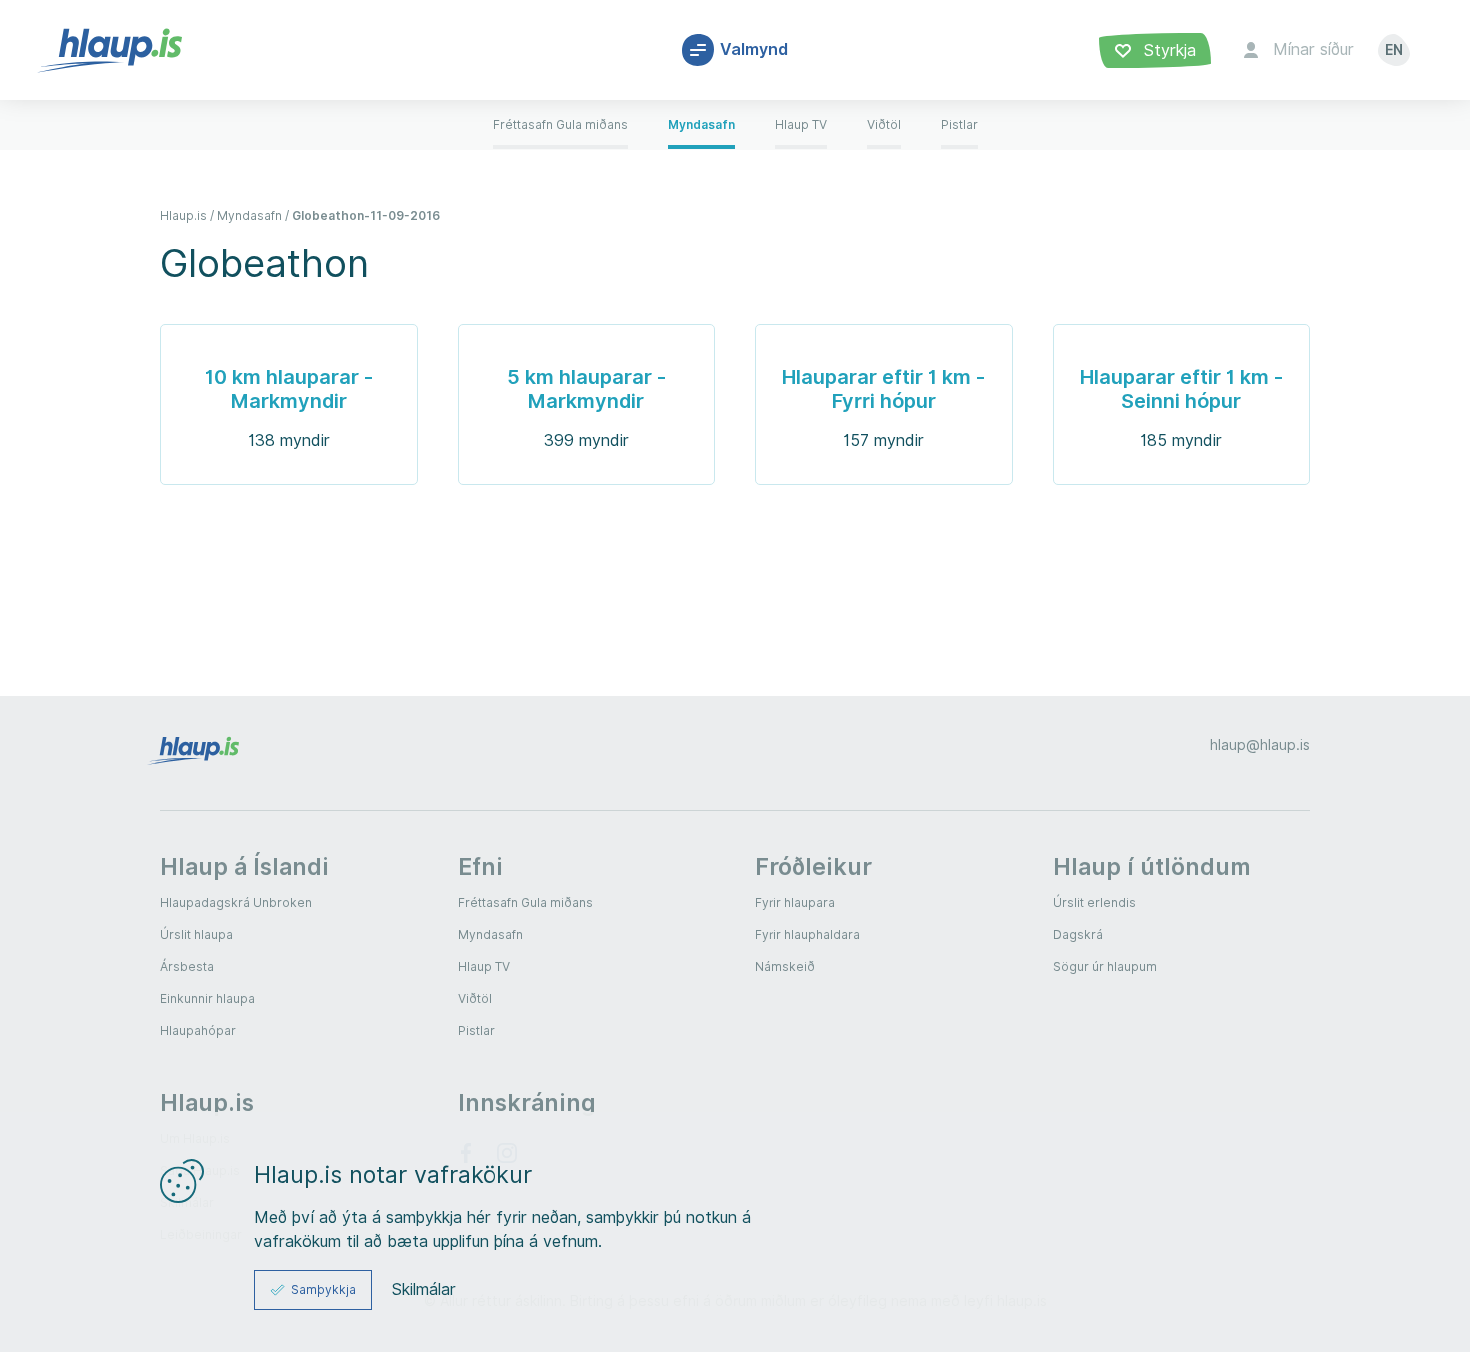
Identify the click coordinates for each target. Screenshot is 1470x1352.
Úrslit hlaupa (196, 934)
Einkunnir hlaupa (207, 998)
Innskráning (527, 1102)
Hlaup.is (207, 1102)
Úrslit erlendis (1094, 902)
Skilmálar (424, 1290)
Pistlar (476, 1030)
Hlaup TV (484, 966)
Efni (480, 866)
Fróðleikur (813, 866)
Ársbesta (187, 966)
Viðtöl (475, 998)
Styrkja (1167, 50)
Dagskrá (1078, 934)
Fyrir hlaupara (795, 902)
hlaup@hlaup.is (1260, 745)
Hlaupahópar (198, 1030)
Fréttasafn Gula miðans (525, 902)
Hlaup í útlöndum (1152, 866)
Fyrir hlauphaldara (807, 934)
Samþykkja (323, 1289)
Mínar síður (1313, 49)
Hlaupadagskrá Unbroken (236, 902)
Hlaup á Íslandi (244, 866)
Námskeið (785, 966)
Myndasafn (490, 934)
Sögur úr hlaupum (1105, 966)
